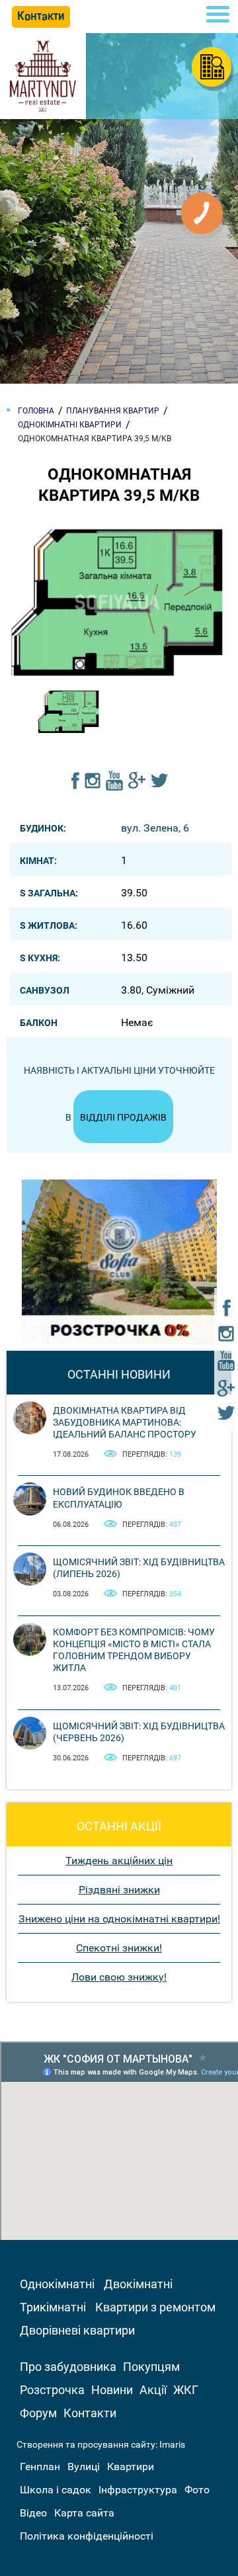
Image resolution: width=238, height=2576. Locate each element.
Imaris (172, 2444)
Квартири (131, 2467)
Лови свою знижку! (119, 1977)
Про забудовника (68, 2367)
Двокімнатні (138, 2284)
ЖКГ (186, 2390)
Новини (112, 2390)
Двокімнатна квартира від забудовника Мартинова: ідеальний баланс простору (125, 1422)
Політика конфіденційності (87, 2536)
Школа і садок (56, 2490)
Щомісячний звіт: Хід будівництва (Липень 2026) (139, 1568)
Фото (197, 2490)
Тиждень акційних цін (119, 1861)
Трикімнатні (53, 2307)
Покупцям (151, 2367)
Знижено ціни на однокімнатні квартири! (119, 1919)
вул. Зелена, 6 (155, 828)
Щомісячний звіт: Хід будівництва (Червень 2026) (139, 1732)
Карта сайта (84, 2513)
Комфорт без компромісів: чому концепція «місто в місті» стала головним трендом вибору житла (134, 1650)
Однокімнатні (57, 2284)
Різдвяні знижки (119, 1890)
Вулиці (84, 2467)
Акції (153, 2390)
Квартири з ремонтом (155, 2307)
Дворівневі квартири (77, 2330)
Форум (38, 2413)
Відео (33, 2513)
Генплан (40, 2467)
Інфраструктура (138, 2490)
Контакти (90, 2413)
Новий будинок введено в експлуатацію (119, 1498)
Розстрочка (52, 2390)
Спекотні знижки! (119, 1948)
